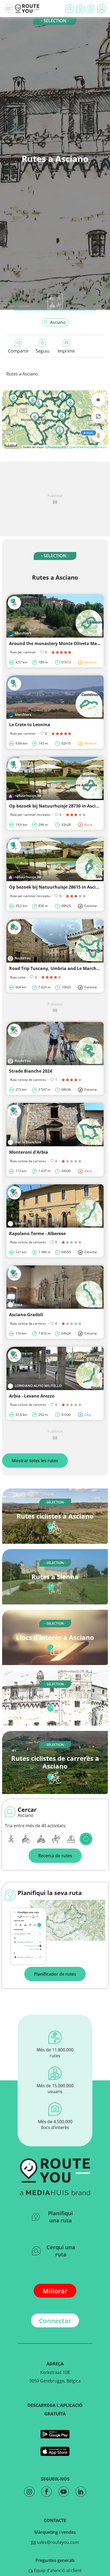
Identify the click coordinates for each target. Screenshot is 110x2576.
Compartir (18, 351)
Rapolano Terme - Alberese (37, 1233)
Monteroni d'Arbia (29, 1152)
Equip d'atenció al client (57, 2570)
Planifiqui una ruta (60, 2217)
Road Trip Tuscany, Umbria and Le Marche (54, 968)
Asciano (58, 322)
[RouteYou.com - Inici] (27, 9)
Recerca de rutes (55, 1856)
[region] (55, 420)
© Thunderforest (55, 447)
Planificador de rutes (55, 1974)
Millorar (55, 2291)
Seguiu (43, 351)
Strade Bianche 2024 (31, 1071)
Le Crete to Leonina (30, 725)
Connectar (55, 2321)
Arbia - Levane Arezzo (32, 1396)
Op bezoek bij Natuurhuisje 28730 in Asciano (56, 806)
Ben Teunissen (20, 306)
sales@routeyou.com (57, 2542)
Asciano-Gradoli (26, 1315)
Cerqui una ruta (61, 2251)
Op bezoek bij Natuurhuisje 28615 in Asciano (56, 887)
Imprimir (66, 351)
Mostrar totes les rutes (35, 1461)
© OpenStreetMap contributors (86, 447)
